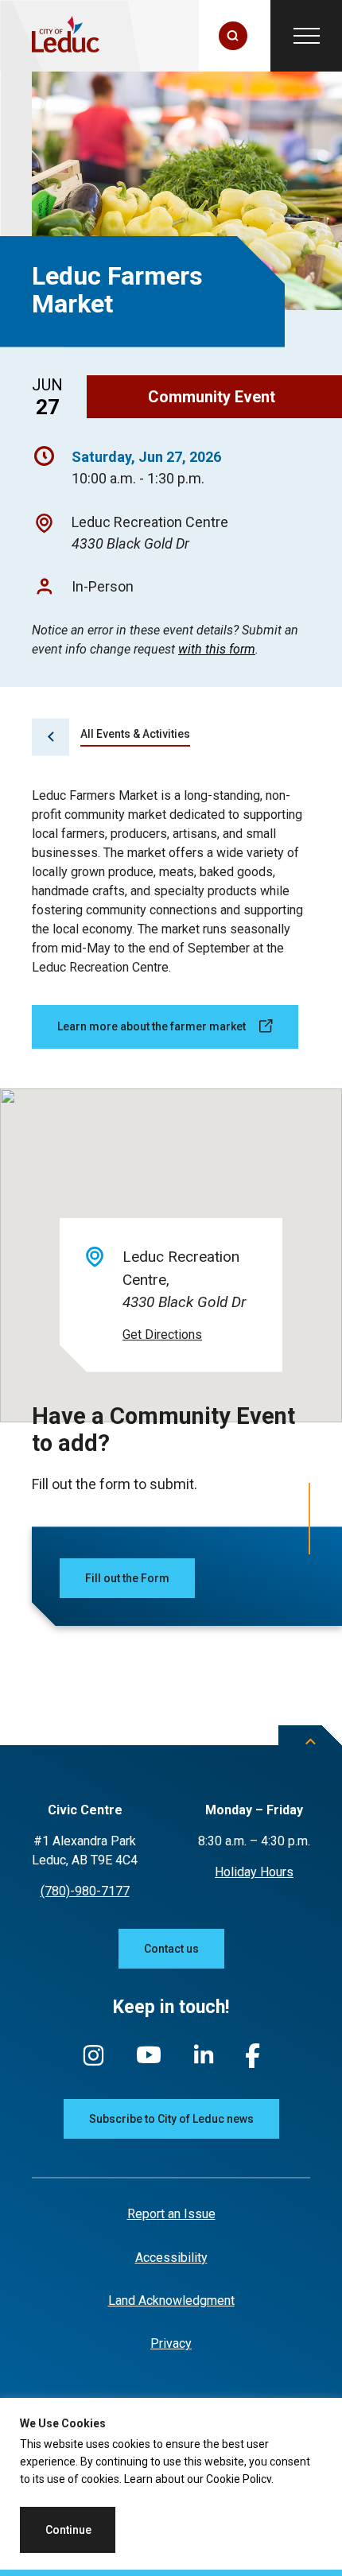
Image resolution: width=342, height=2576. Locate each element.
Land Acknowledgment (171, 2301)
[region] (171, 2487)
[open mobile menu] (306, 36)
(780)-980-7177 (85, 1891)
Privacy (171, 2343)
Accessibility (171, 2258)
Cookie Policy (239, 2479)
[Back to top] (310, 1753)
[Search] (233, 36)
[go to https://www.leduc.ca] (66, 36)
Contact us (171, 1949)
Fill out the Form (127, 1578)
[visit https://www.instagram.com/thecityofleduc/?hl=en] (93, 2063)
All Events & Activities (135, 734)
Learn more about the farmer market (152, 1026)
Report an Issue (171, 2214)
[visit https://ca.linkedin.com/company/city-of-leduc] (204, 2062)
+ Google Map (162, 1335)
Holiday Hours (254, 1872)
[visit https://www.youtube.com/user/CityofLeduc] (149, 2062)
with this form (217, 650)
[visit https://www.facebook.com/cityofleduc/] (253, 2064)
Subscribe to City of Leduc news (171, 2119)
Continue (68, 2530)
